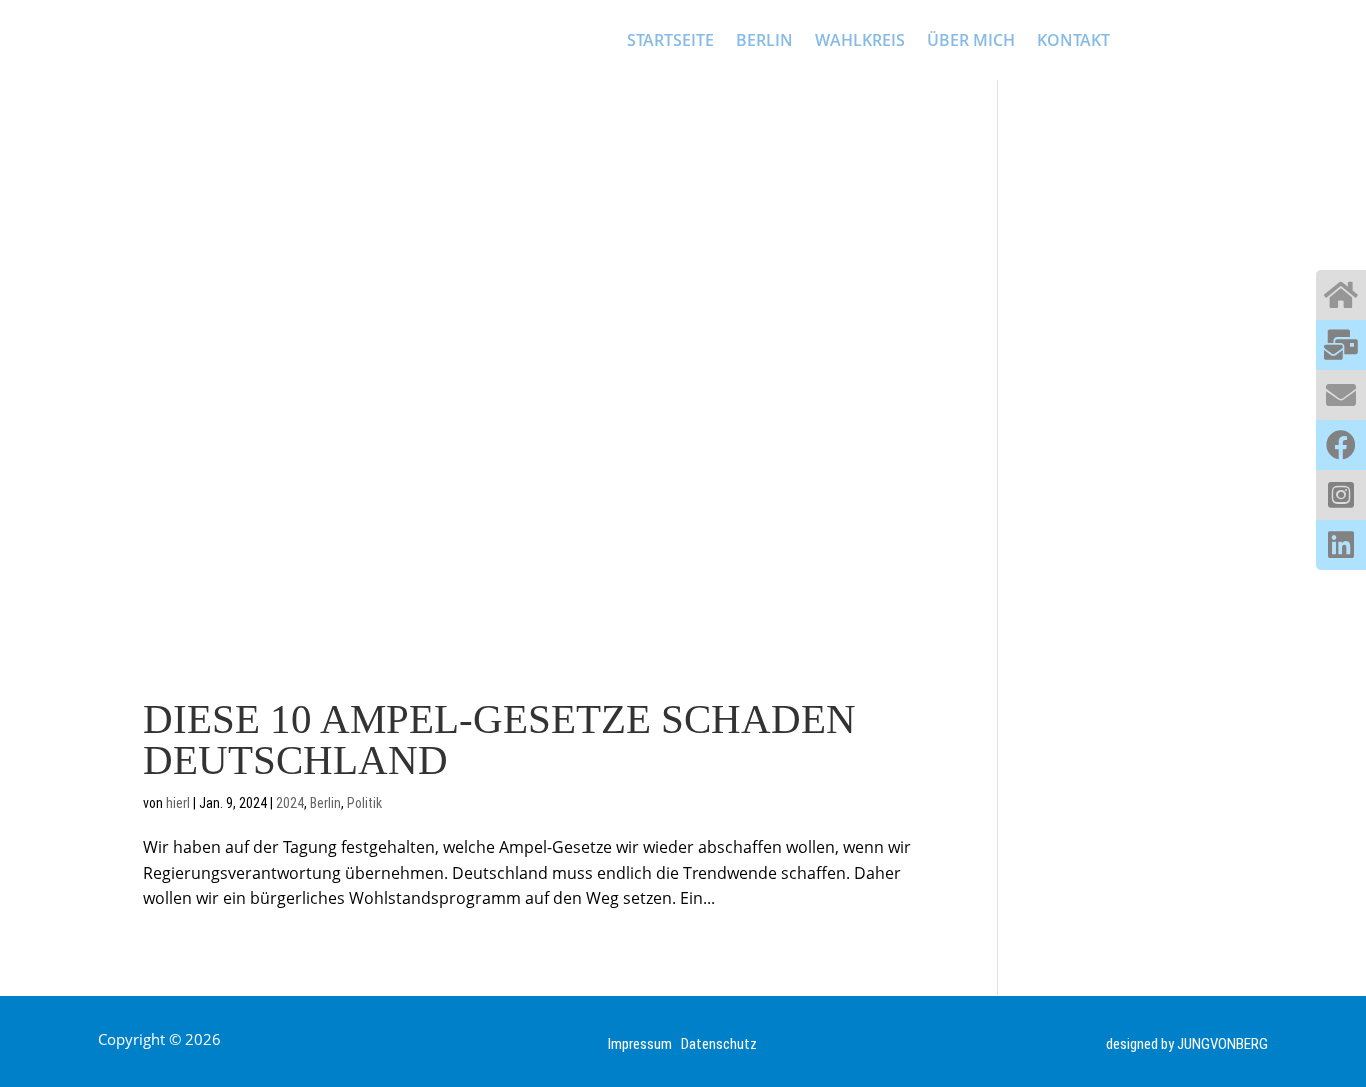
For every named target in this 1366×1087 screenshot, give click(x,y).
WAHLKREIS (860, 40)
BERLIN (764, 40)
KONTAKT (1073, 40)
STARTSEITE (670, 40)
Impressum (644, 1044)
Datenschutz (719, 1044)
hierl (178, 803)
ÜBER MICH (971, 40)
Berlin (325, 803)
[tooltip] (1341, 295)
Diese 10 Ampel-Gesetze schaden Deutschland (499, 739)
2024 (290, 803)
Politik (364, 803)
